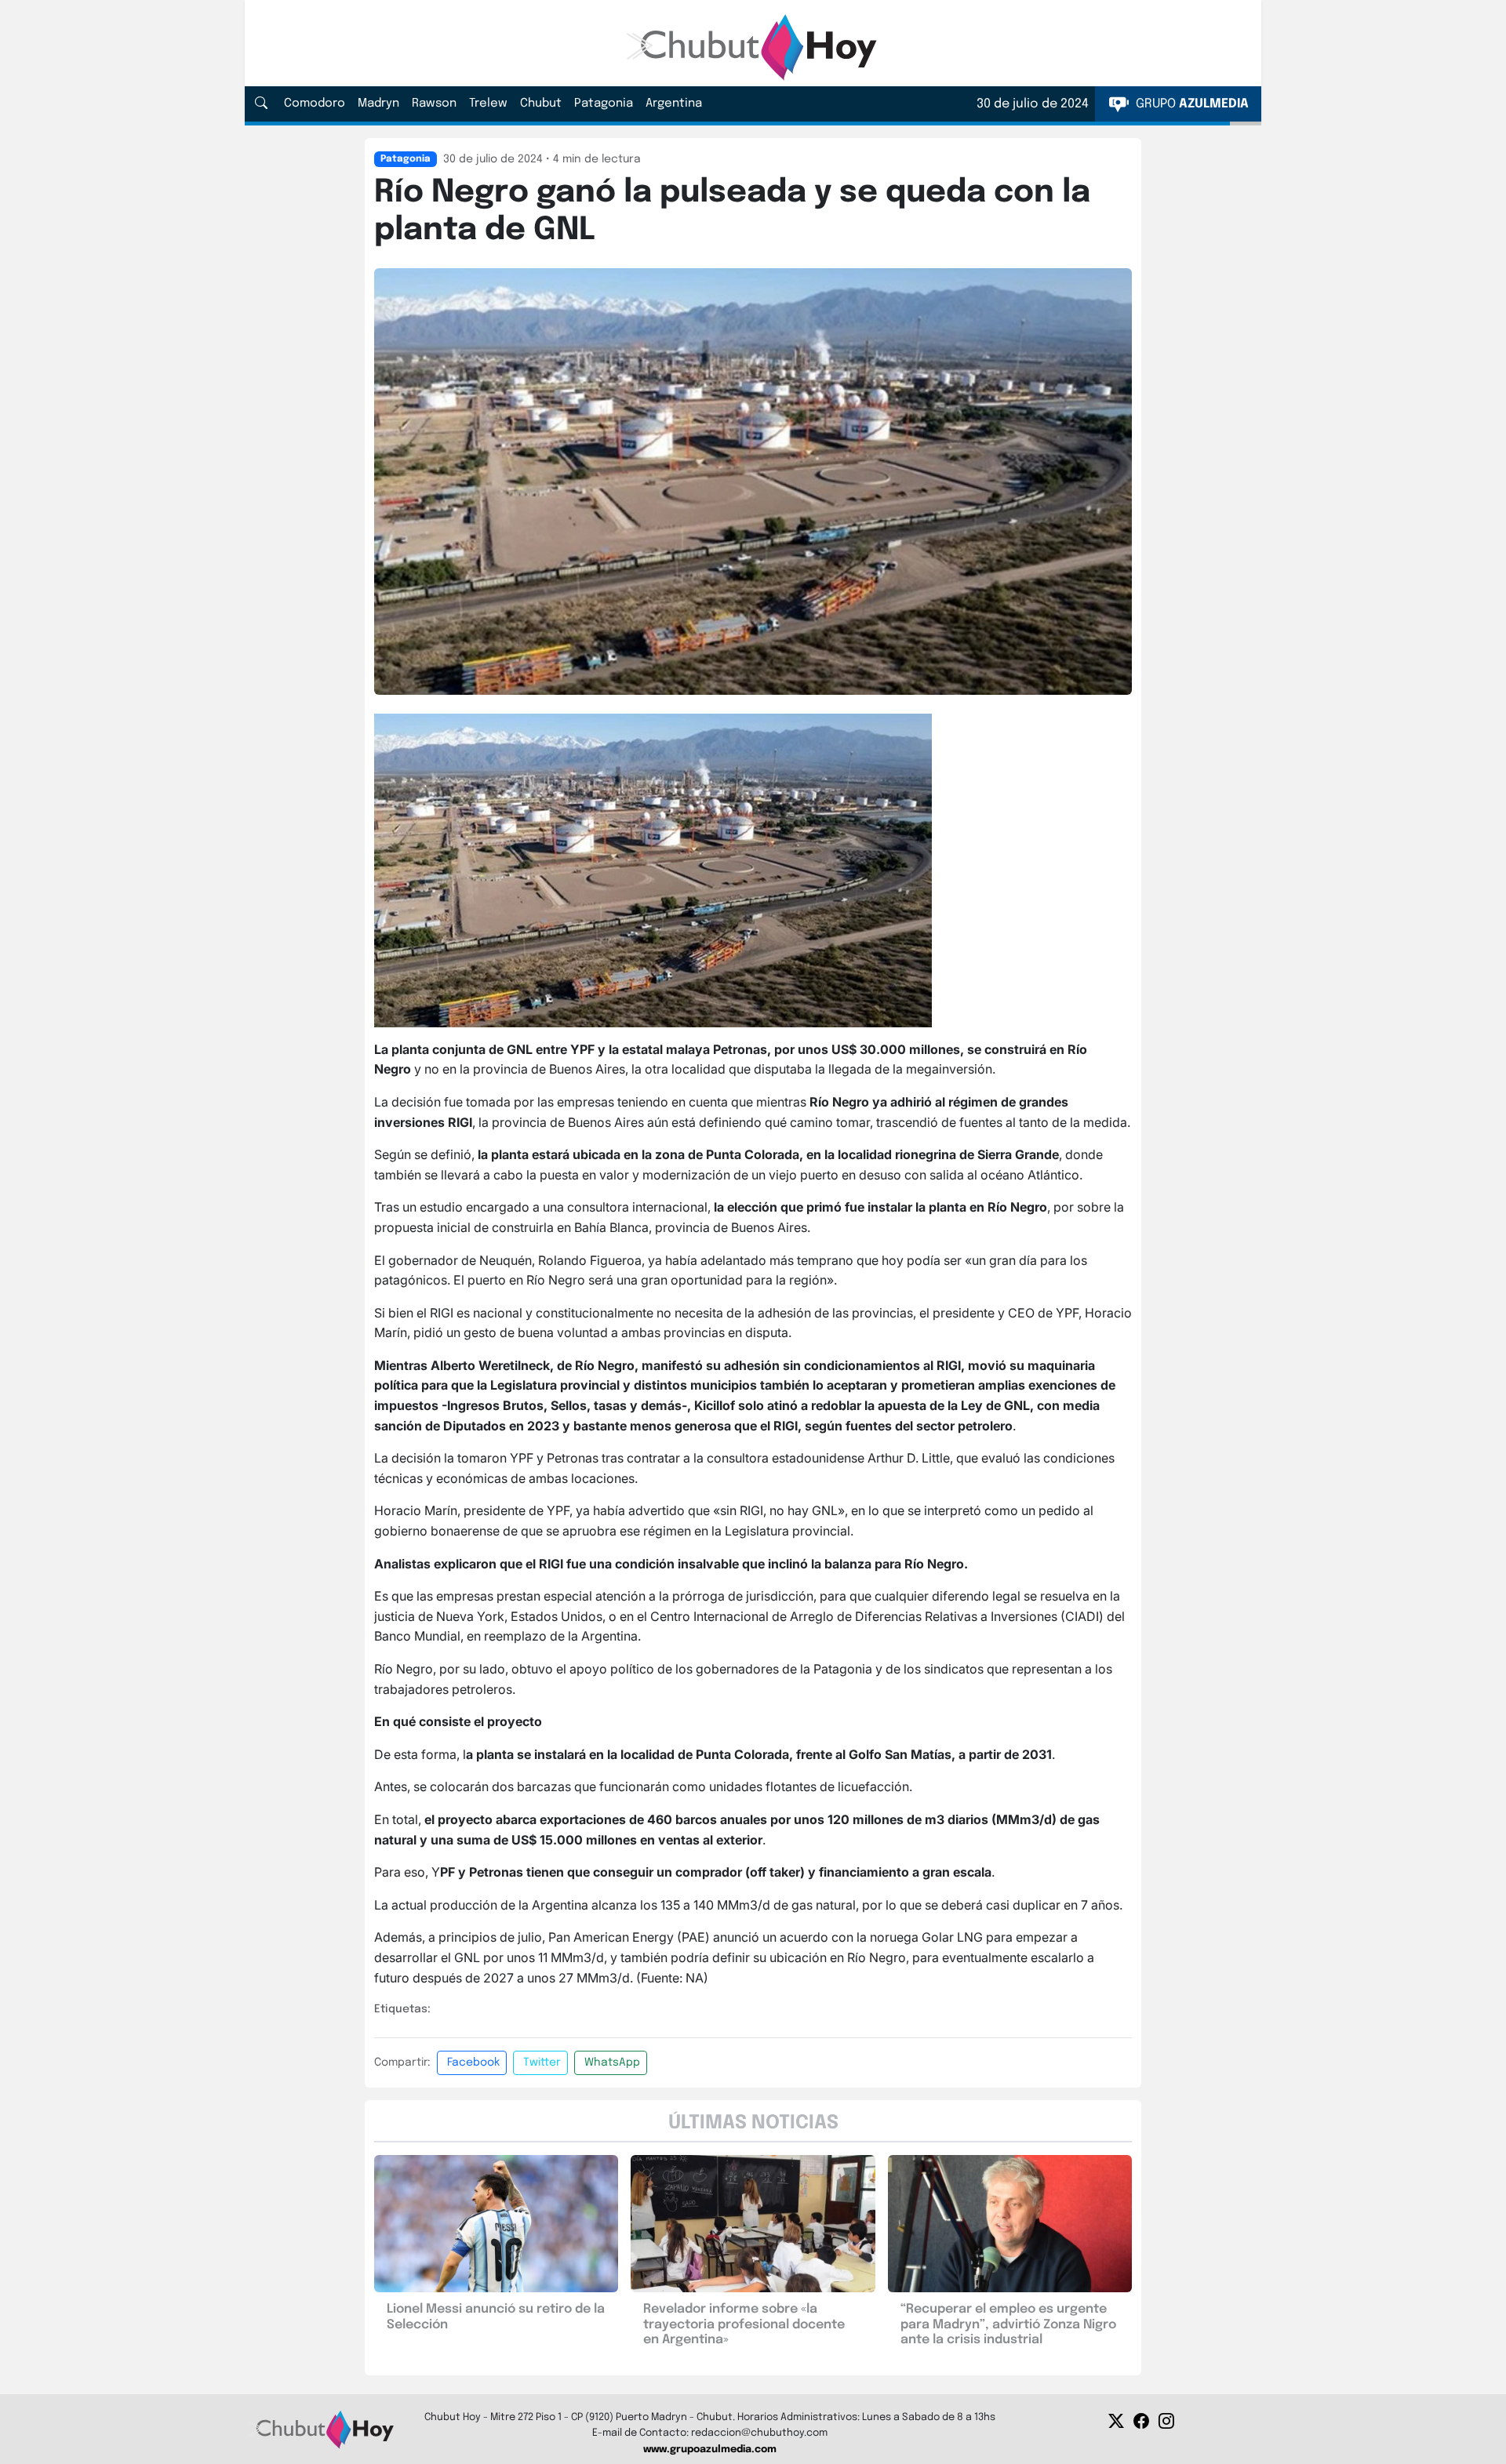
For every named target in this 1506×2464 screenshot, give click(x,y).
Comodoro (315, 104)
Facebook (473, 2062)
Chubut (541, 104)
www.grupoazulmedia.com (710, 2449)
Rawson (434, 104)
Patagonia (604, 104)
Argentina (674, 104)
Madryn (378, 104)
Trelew (488, 104)
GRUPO (1191, 104)
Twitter (542, 2062)
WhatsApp (612, 2062)
